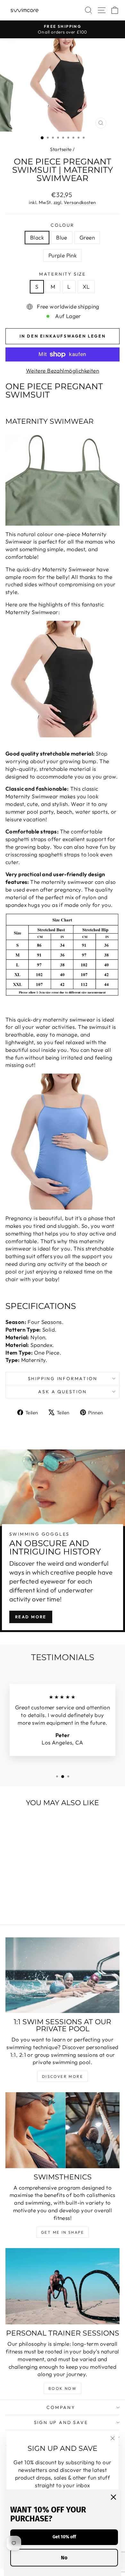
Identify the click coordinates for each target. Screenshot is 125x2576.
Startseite (61, 149)
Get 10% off (64, 2537)
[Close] (113, 2497)
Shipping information (63, 1379)
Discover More (63, 2076)
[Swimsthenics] (63, 2130)
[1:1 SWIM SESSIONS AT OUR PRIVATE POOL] (63, 1975)
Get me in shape (63, 2232)
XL (86, 287)
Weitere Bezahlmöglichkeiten (63, 371)
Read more (31, 1617)
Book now (63, 2388)
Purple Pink (63, 255)
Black (37, 237)
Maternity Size (63, 274)
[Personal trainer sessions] (63, 2286)
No (64, 2558)
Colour (63, 225)
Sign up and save (61, 2422)
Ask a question (62, 1392)
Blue (62, 237)
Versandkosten (80, 202)
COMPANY (61, 2407)
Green (87, 237)
